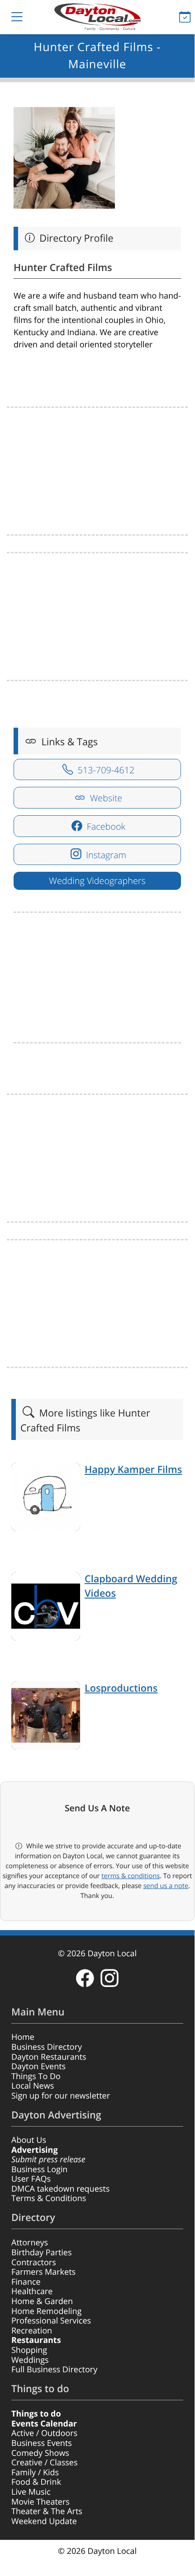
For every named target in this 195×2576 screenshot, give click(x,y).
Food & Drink (36, 2482)
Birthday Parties (42, 2253)
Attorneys (30, 2243)
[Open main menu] (10, 17)
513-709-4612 (105, 770)
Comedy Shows (40, 2453)
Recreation (32, 2331)
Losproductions (121, 1688)
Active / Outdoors (44, 2433)
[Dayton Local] (97, 17)
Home (23, 2037)
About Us (29, 2140)
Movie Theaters (40, 2502)
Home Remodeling (46, 2311)
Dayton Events (38, 2066)
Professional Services (51, 2321)
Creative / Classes (45, 2463)
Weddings (30, 2360)
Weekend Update (44, 2521)
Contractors (34, 2263)
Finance (26, 2282)
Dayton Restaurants (49, 2057)
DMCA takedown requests (60, 2189)
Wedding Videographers (97, 881)
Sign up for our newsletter (61, 2096)
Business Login (39, 2169)
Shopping (29, 2350)
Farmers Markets (43, 2272)
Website (105, 798)
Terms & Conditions (49, 2198)
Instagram (105, 855)
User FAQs (31, 2179)
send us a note (166, 1886)
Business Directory (47, 2047)
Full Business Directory (54, 2370)
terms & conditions (131, 1876)
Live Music (31, 2492)
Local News (33, 2086)
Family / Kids (35, 2473)
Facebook (105, 826)
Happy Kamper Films (133, 1470)
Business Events (42, 2443)
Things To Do (36, 2076)
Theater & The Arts (47, 2511)
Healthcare (32, 2291)
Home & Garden (42, 2301)
